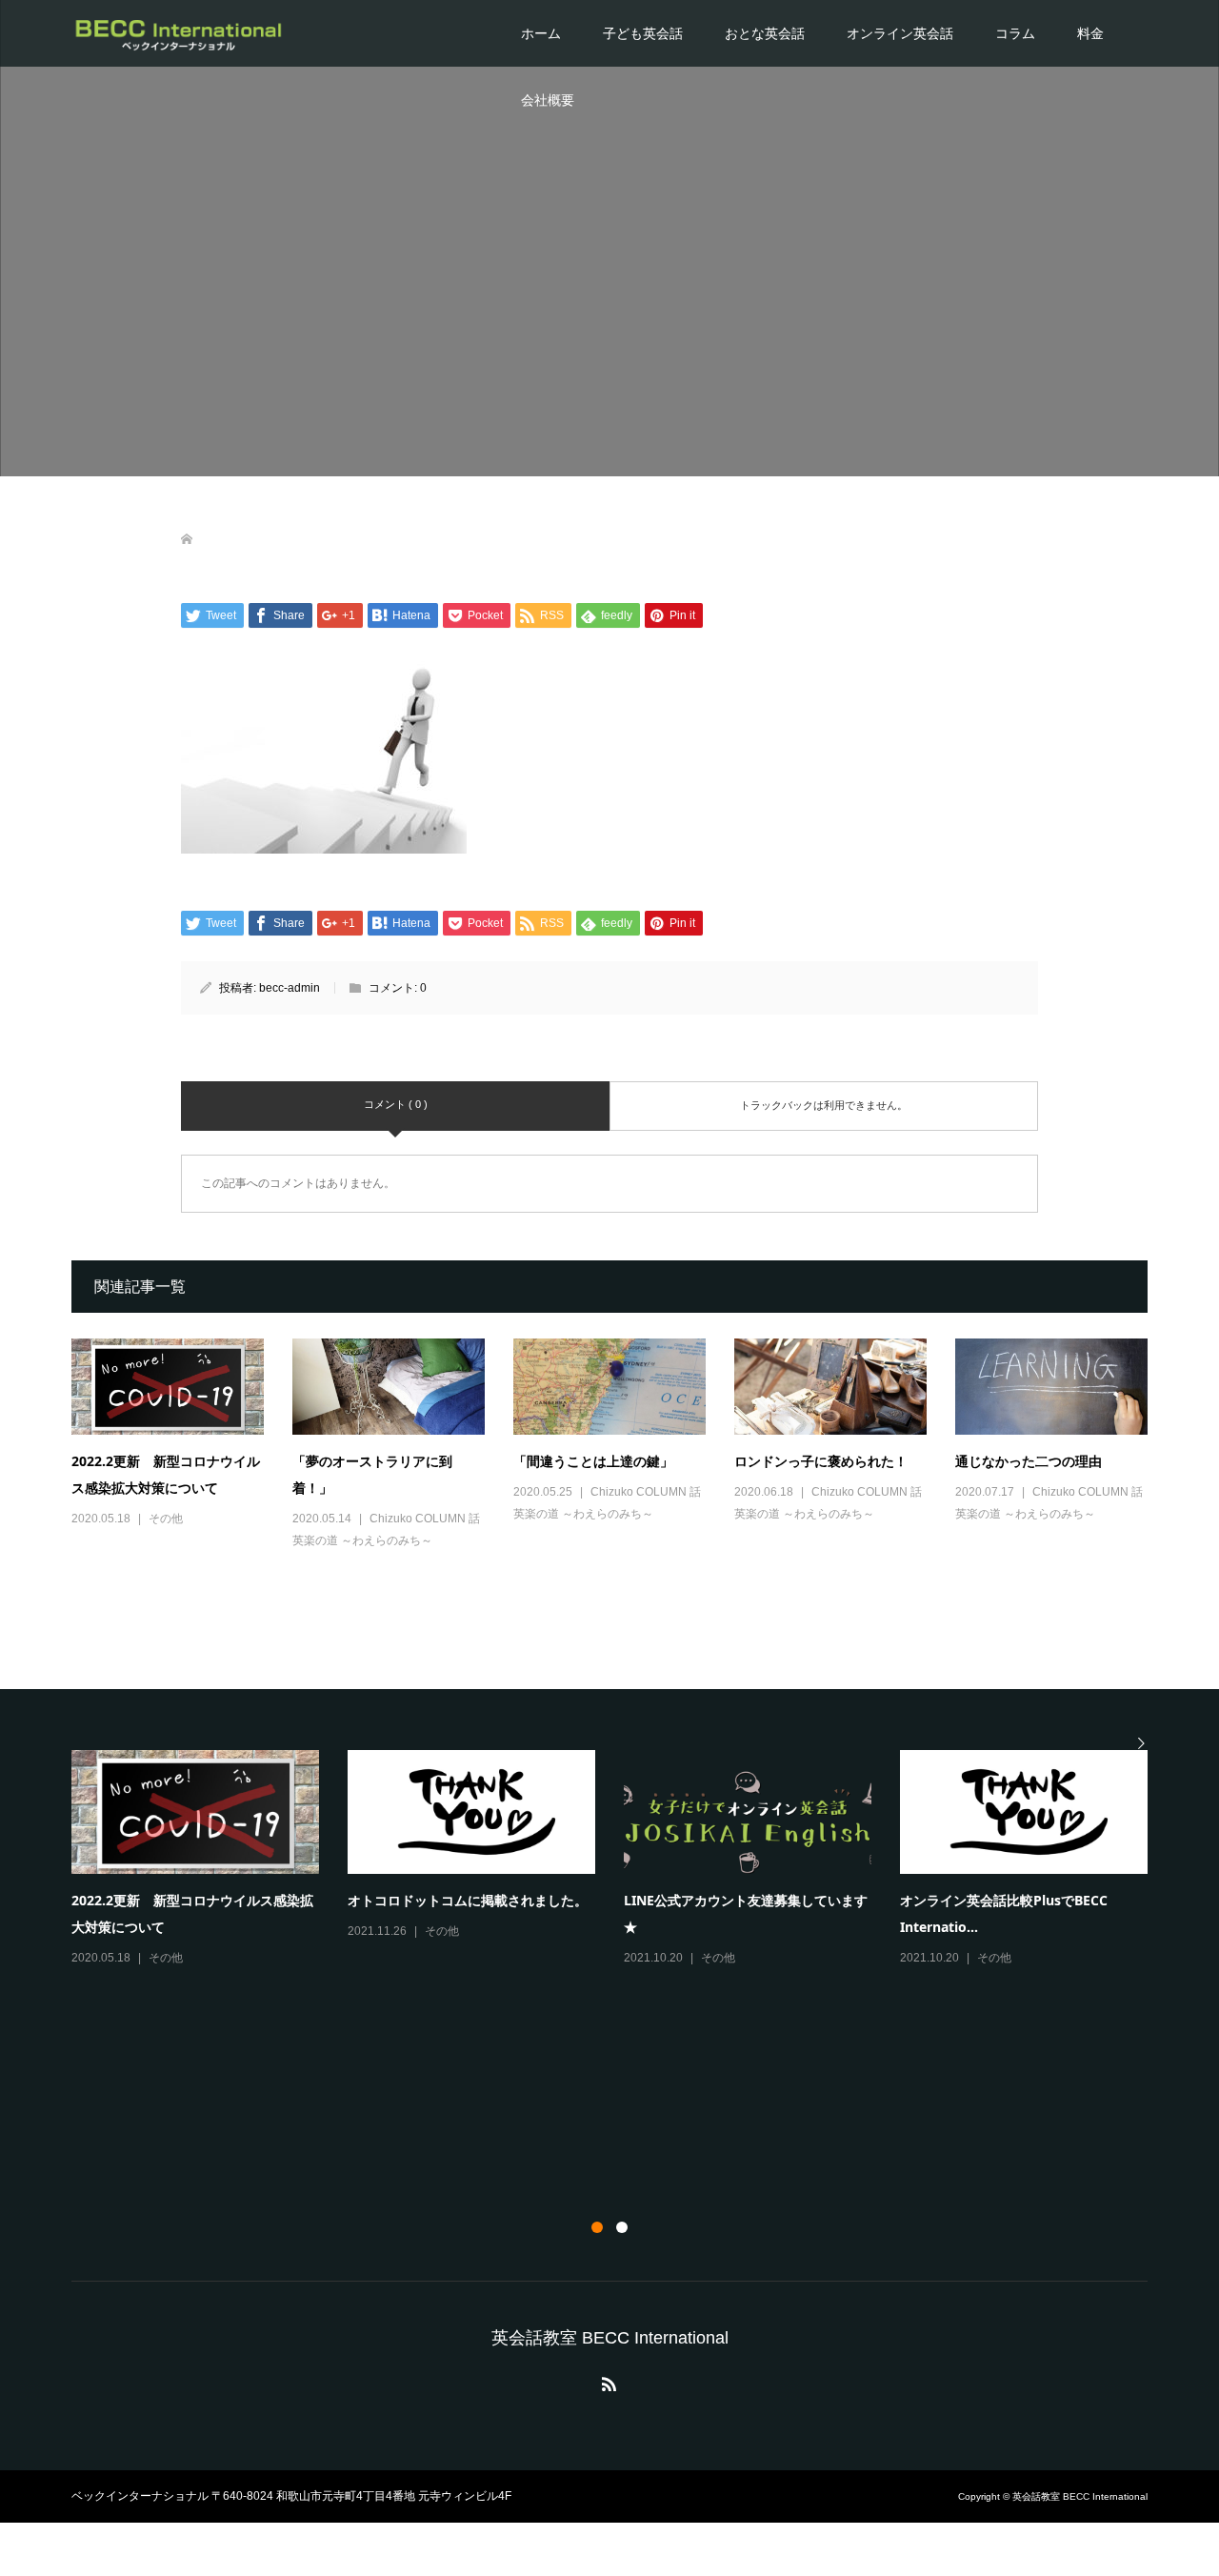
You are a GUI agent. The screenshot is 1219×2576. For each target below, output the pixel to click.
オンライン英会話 (900, 33)
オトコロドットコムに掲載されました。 (468, 1900)
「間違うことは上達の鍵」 (593, 1461)
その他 (166, 1519)
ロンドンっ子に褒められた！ (821, 1461)
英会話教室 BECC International (610, 2338)
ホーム (541, 33)
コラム (1015, 33)
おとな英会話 (765, 33)
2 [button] (622, 2227)
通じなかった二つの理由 (1029, 1461)
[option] (624, 1860)
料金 (1090, 33)
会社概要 (548, 100)
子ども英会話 (643, 33)
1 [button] (597, 2227)
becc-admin (290, 988)
